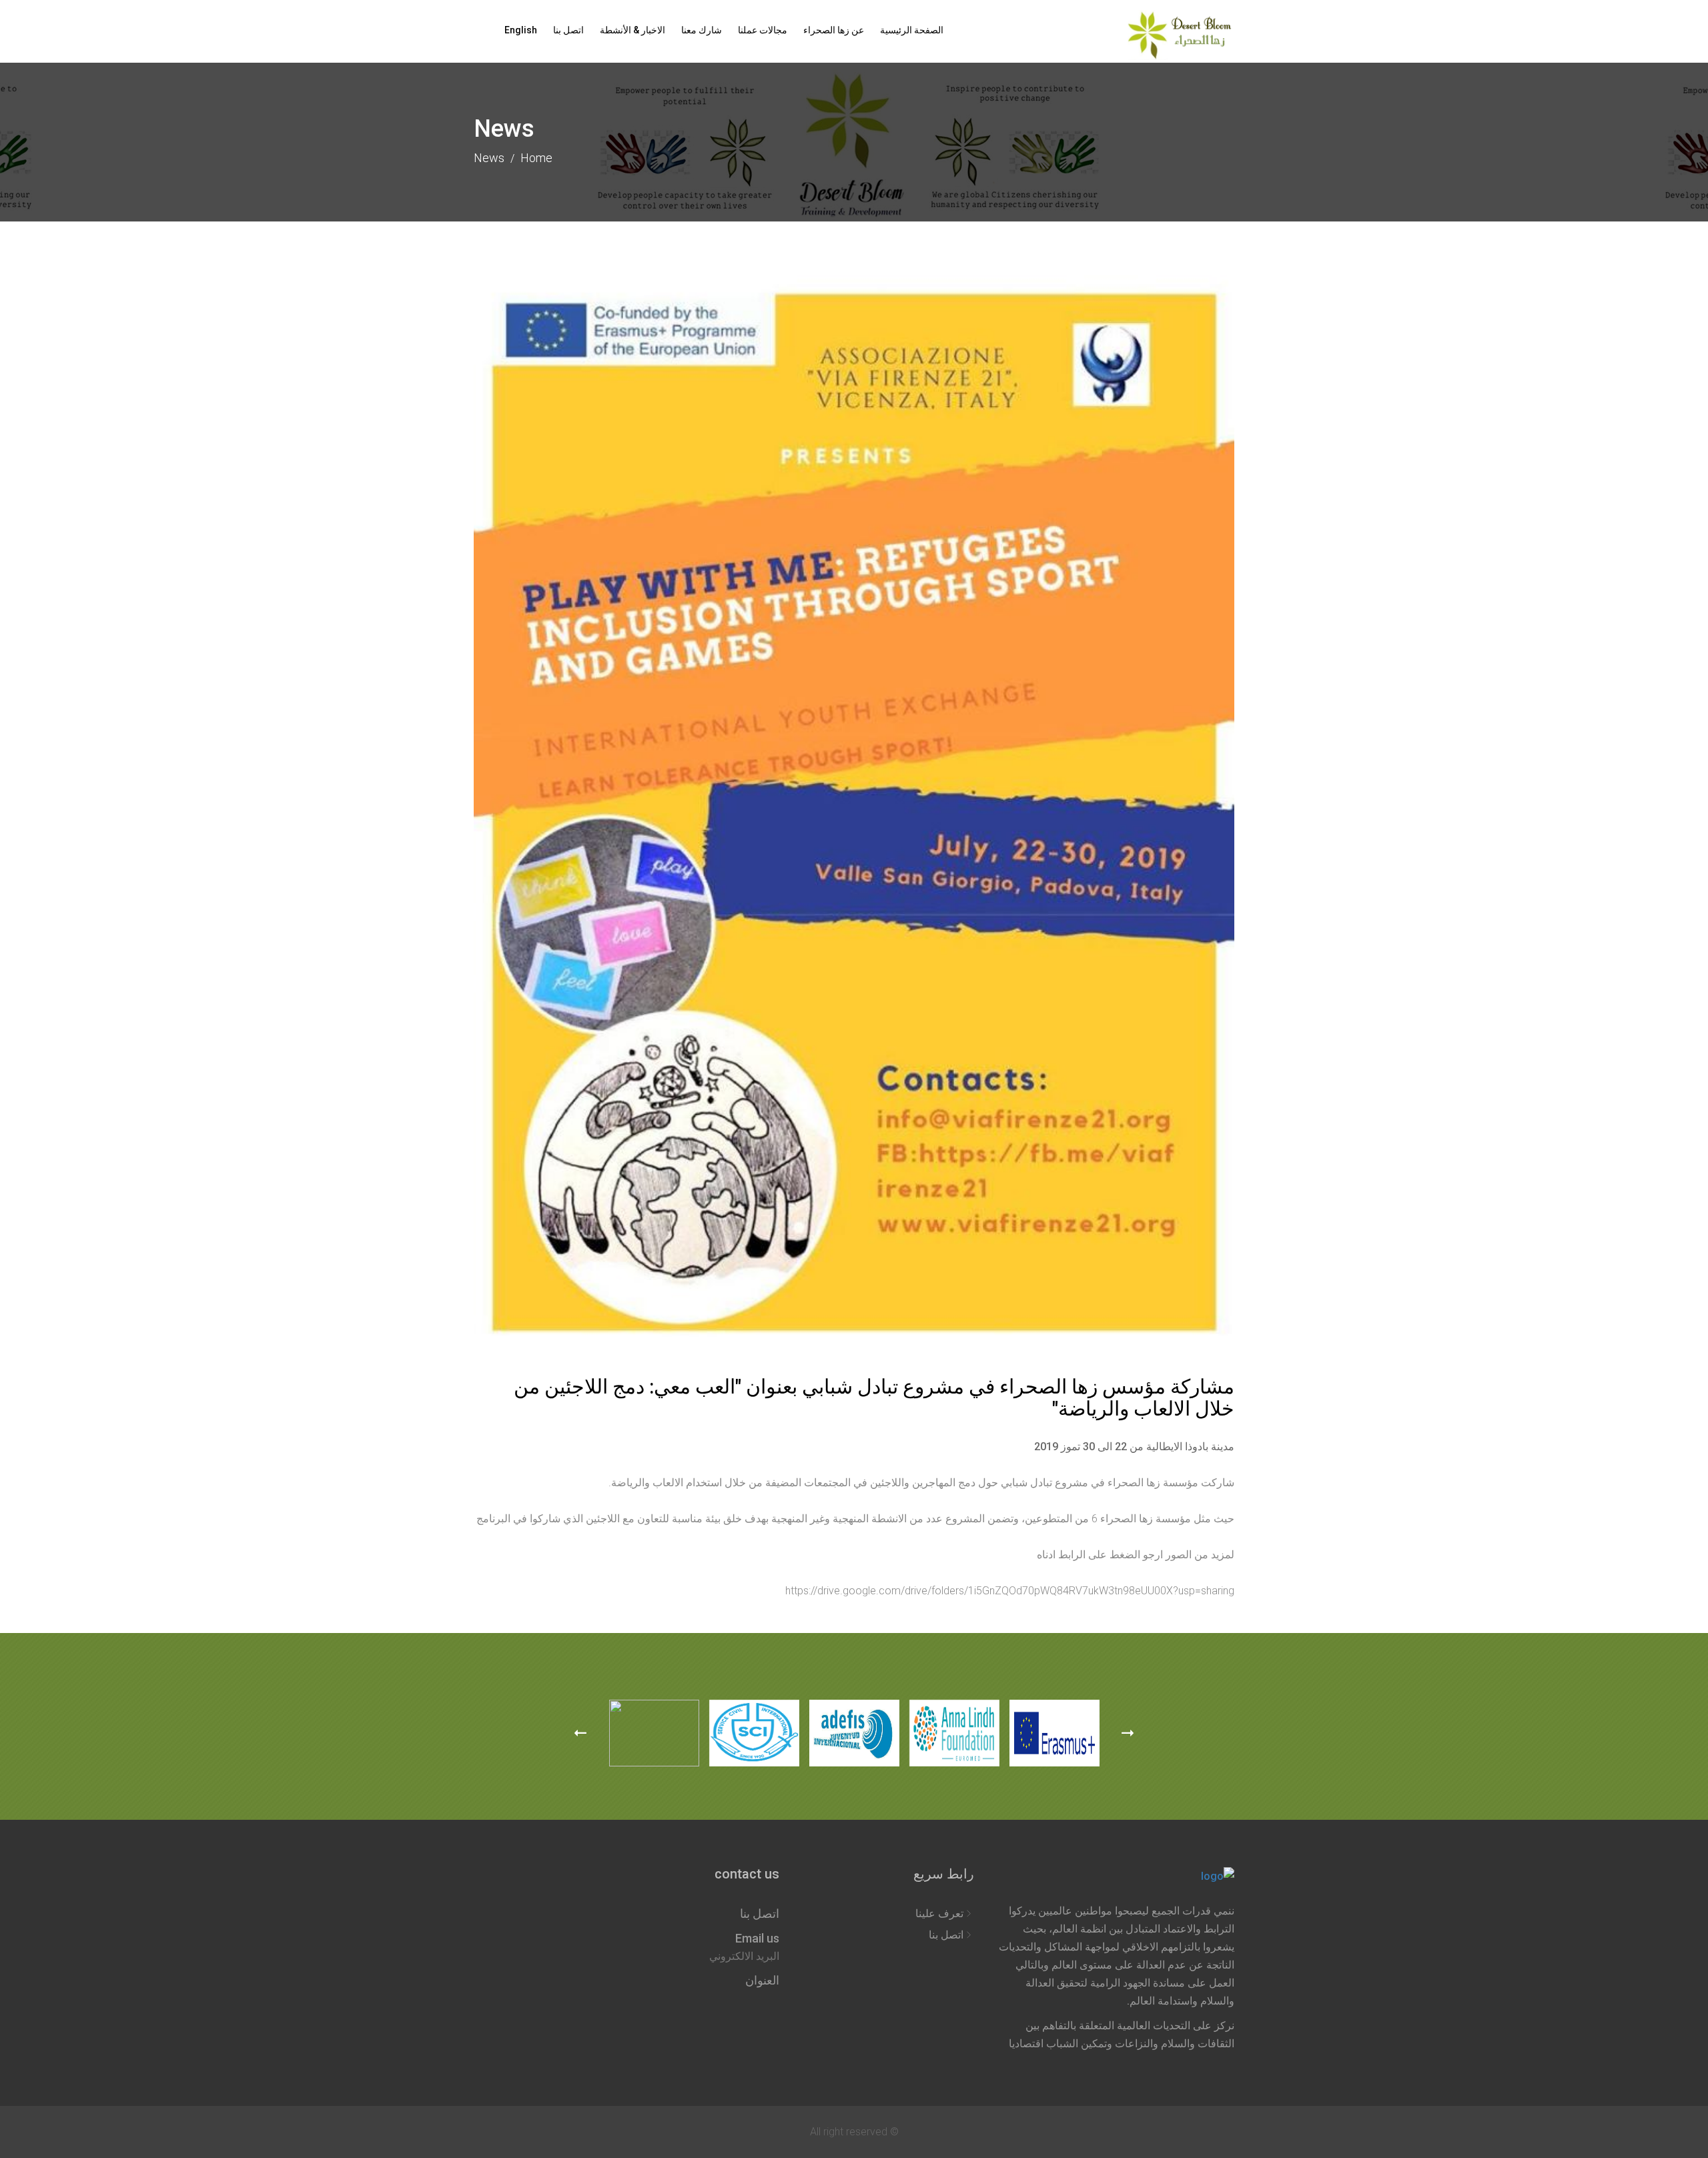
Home (536, 158)
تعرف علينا (939, 1914)
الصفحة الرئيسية (912, 30)
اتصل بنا (568, 30)
